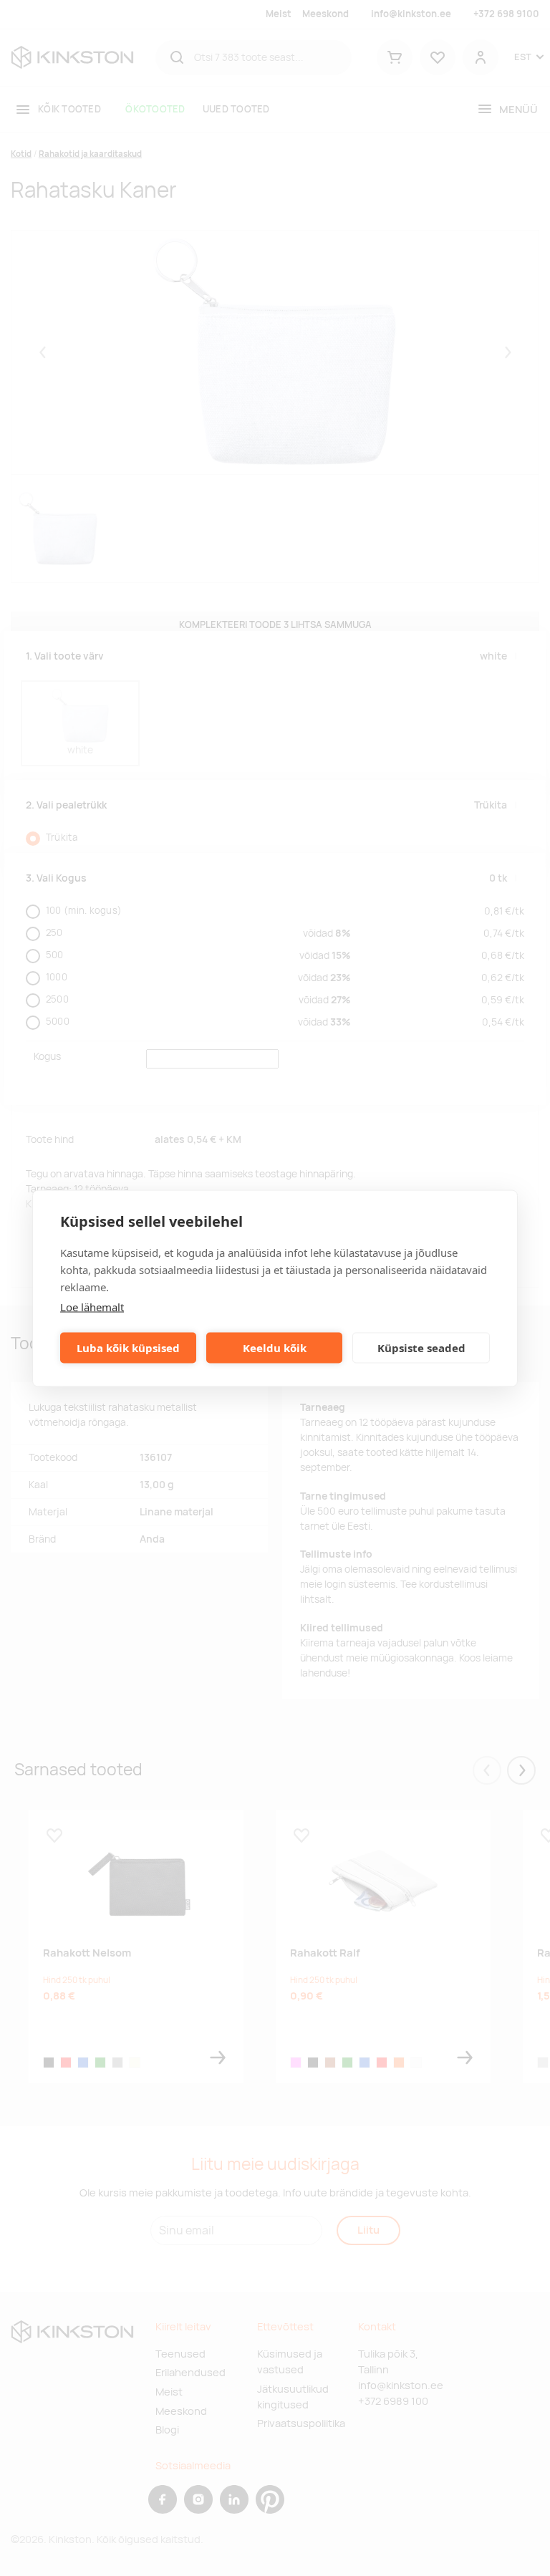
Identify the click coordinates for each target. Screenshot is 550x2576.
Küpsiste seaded (421, 1348)
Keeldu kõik (275, 1348)
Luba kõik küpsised (128, 1348)
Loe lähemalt (92, 1306)
